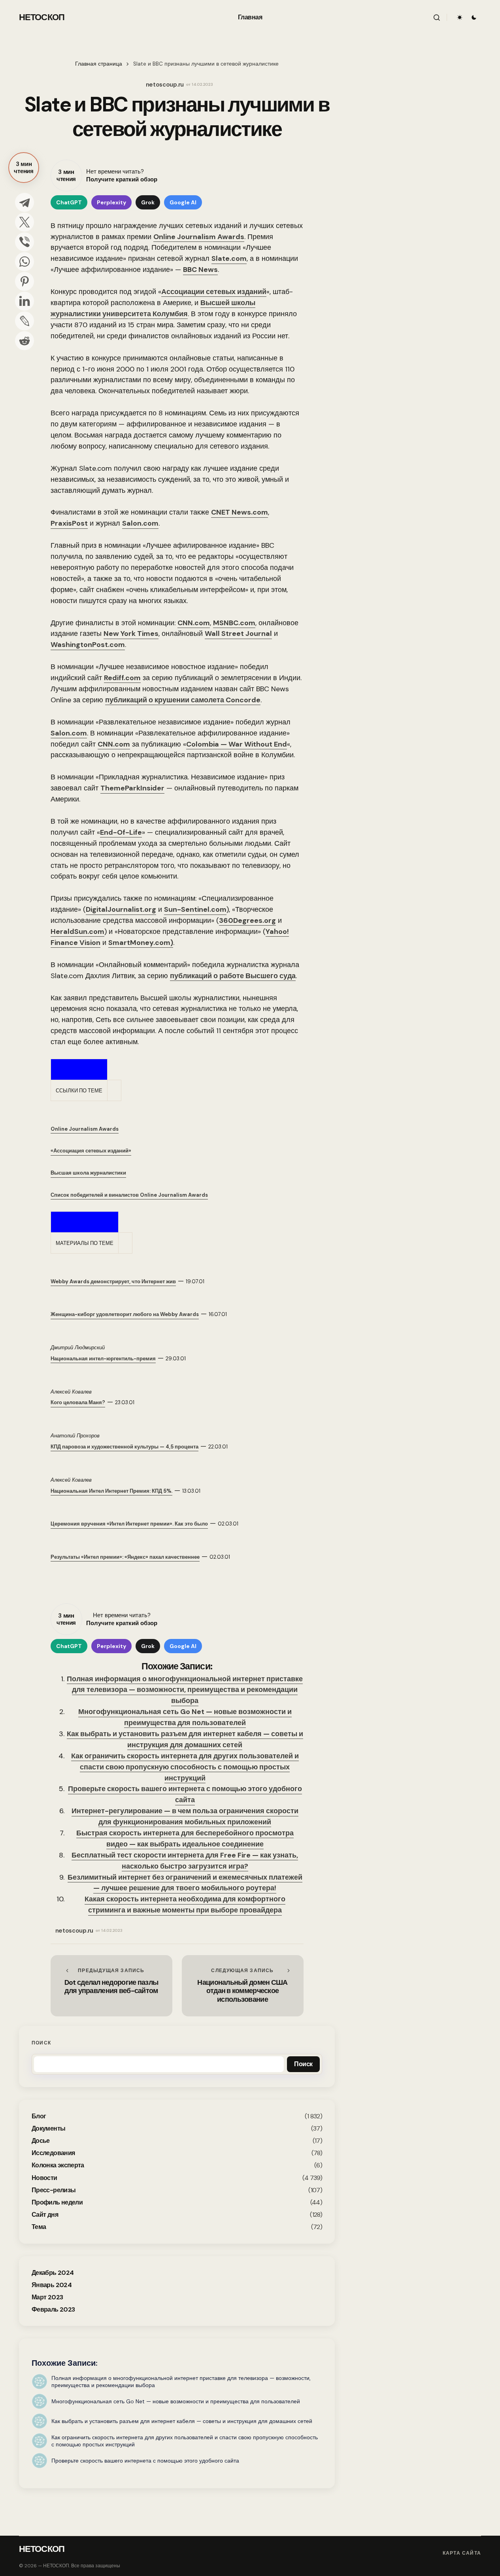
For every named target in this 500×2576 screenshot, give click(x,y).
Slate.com (229, 258)
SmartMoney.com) (141, 943)
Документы (48, 2128)
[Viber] (25, 242)
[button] (437, 17)
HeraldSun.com (77, 932)
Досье (41, 2141)
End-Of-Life (121, 832)
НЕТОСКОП (42, 17)
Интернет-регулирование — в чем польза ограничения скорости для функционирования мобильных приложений (185, 1816)
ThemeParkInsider (132, 788)
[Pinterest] (25, 281)
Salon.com (140, 523)
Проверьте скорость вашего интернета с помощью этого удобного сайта (185, 1794)
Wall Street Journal (238, 634)
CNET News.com (240, 512)
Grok (148, 202)
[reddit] (25, 341)
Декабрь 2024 (53, 2273)
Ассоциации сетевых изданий (214, 292)
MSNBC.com (234, 623)
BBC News (200, 270)
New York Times (131, 634)
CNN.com (194, 623)
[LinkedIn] (25, 301)
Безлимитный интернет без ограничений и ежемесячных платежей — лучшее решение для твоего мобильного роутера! (185, 1883)
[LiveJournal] (25, 321)
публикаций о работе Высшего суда (233, 976)
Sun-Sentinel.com (195, 909)
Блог (39, 2116)
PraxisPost (69, 523)
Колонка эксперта (58, 2165)
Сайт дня (45, 2215)
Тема (39, 2227)
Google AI (183, 202)
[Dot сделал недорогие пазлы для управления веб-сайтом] (111, 1986)
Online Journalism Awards (199, 237)
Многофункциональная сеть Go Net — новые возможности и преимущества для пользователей (185, 1717)
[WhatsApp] (25, 262)
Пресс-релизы (54, 2190)
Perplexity (111, 202)
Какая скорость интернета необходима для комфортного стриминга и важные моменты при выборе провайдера (185, 1905)
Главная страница (99, 64)
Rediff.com (122, 678)
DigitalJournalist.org (121, 909)
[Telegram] (25, 202)
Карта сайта (462, 2553)
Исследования (53, 2153)
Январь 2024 (52, 2285)
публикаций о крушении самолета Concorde (183, 700)
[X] (25, 222)
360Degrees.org (247, 920)
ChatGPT (69, 202)
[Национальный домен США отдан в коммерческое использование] (243, 1986)
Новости (44, 2178)
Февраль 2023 (53, 2309)
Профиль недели (57, 2202)
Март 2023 (47, 2297)
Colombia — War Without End (237, 744)
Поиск (41, 2043)
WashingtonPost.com (88, 645)
